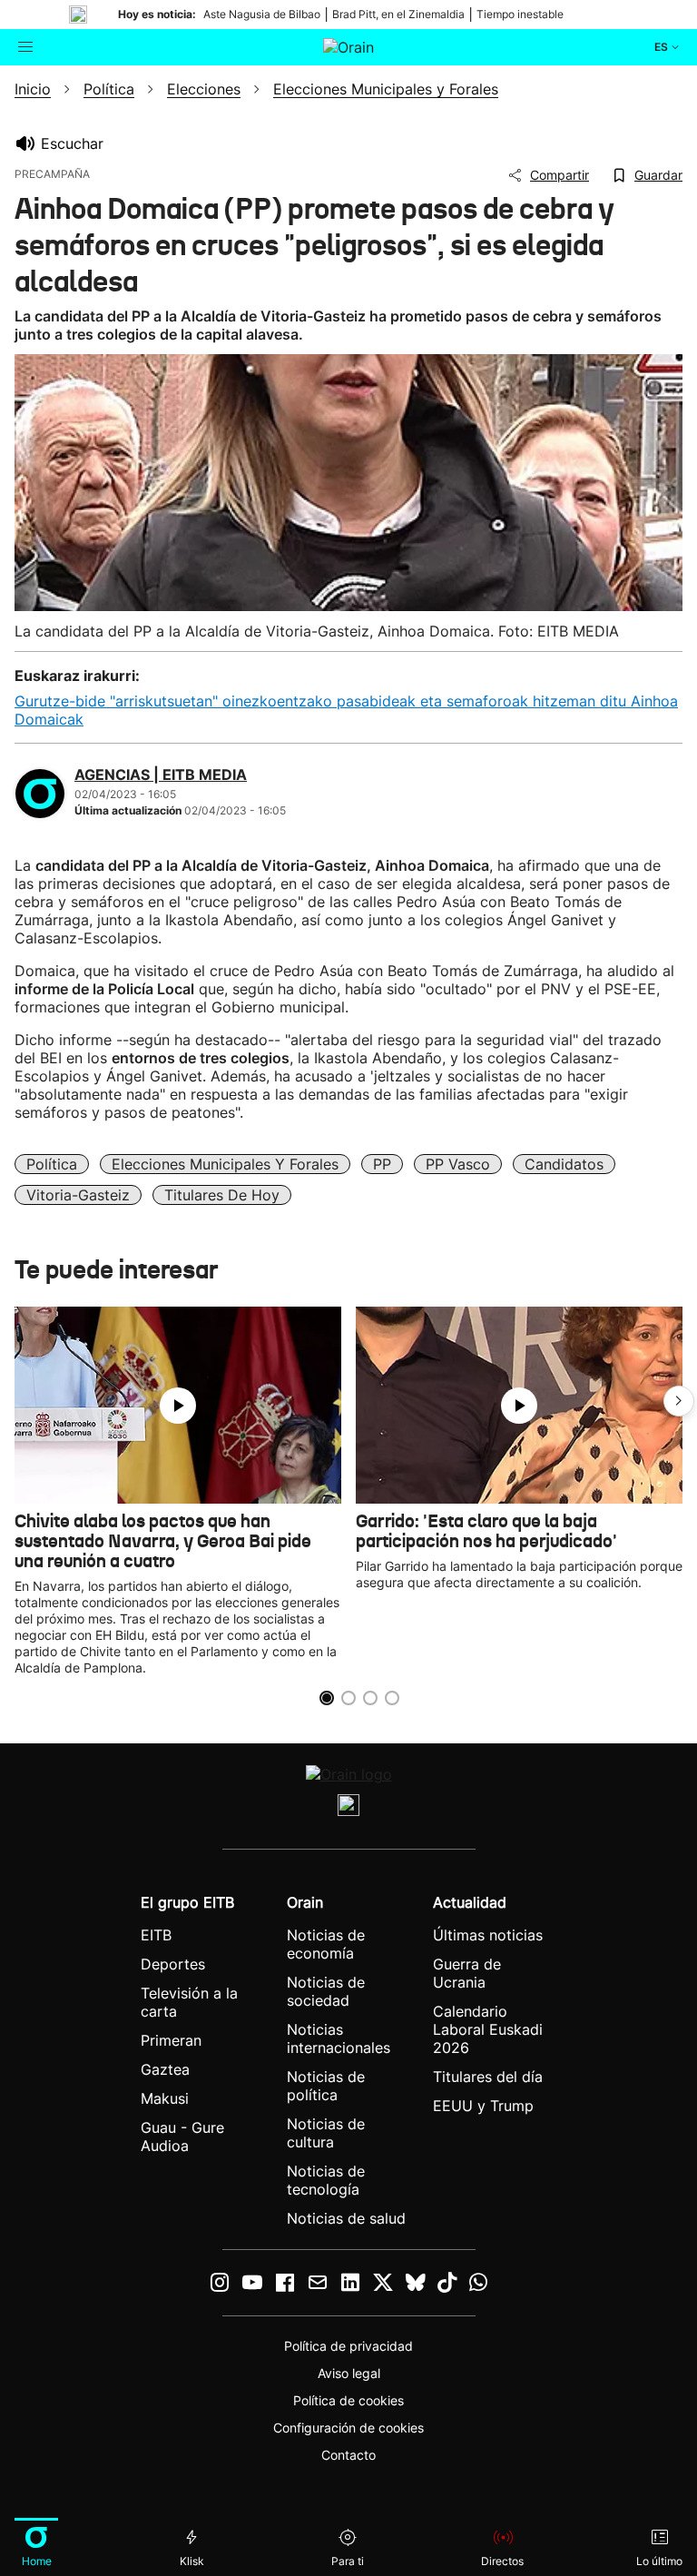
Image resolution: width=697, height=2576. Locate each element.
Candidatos (564, 1164)
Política (52, 1164)
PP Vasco (458, 1164)
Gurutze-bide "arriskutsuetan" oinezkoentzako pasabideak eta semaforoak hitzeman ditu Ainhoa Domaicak (346, 710)
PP (382, 1164)
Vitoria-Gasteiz (78, 1195)
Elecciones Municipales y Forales (225, 1164)
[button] (679, 1401)
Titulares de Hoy (222, 1195)
